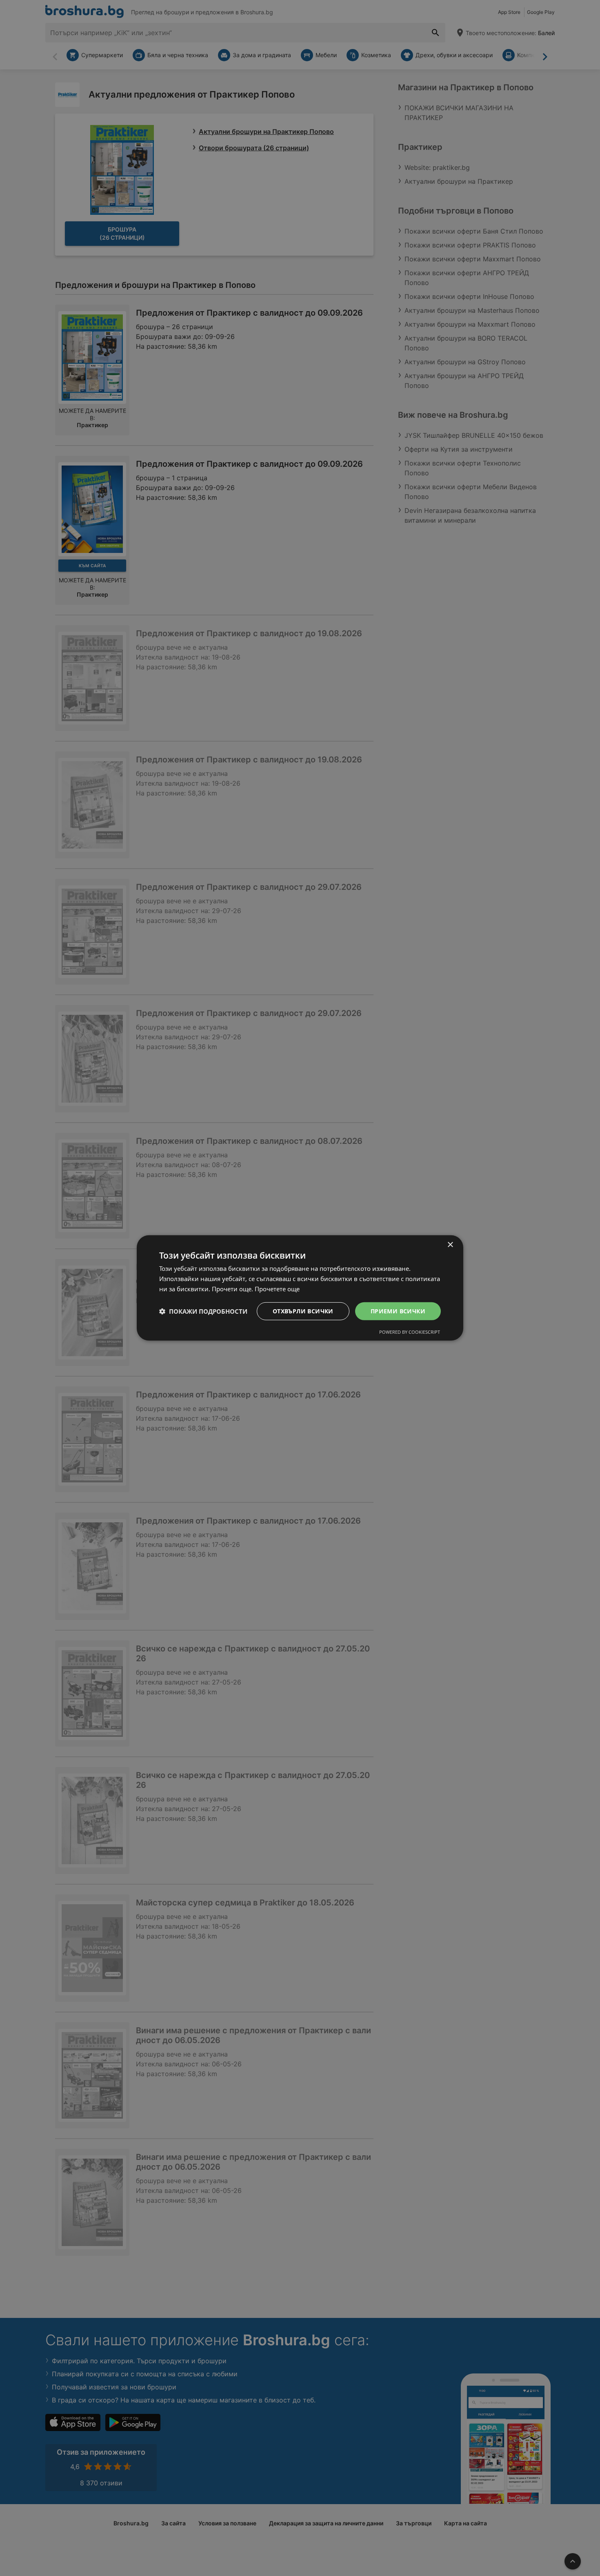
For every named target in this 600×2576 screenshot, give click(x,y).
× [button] (450, 1245)
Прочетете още (277, 1289)
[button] (203, 1311)
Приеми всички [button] (398, 1311)
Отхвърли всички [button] (303, 1311)
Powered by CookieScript (410, 1332)
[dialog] (300, 1288)
